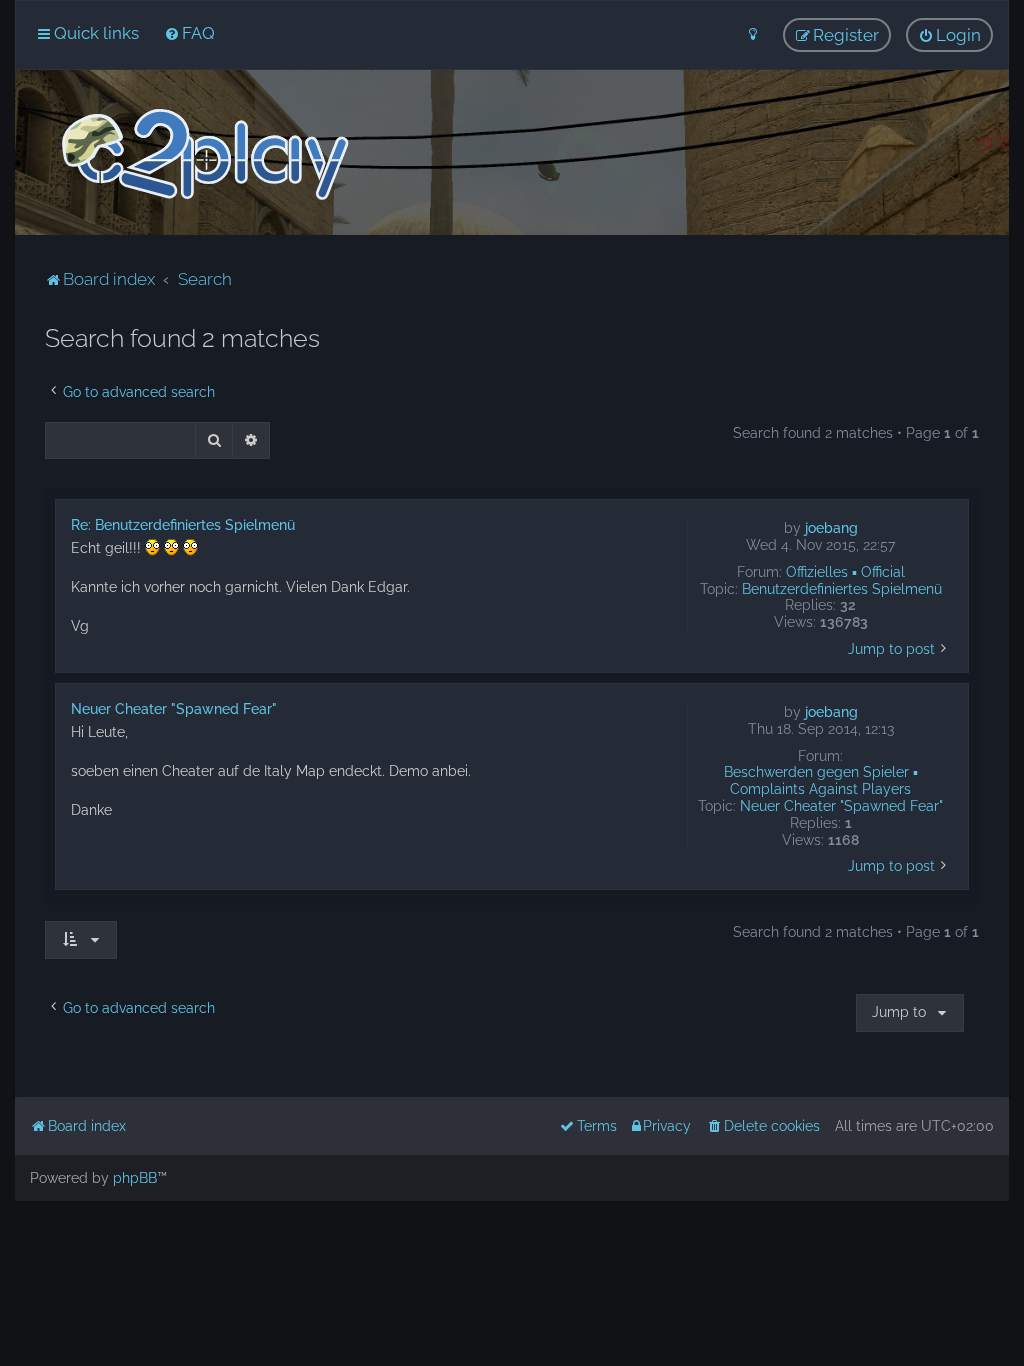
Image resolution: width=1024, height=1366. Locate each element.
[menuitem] (189, 33)
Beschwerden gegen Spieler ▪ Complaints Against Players (821, 780)
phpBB (135, 1178)
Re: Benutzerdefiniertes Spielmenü (183, 525)
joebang (831, 528)
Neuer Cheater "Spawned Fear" (841, 806)
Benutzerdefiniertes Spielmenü (842, 589)
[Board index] (203, 155)
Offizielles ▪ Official (845, 572)
